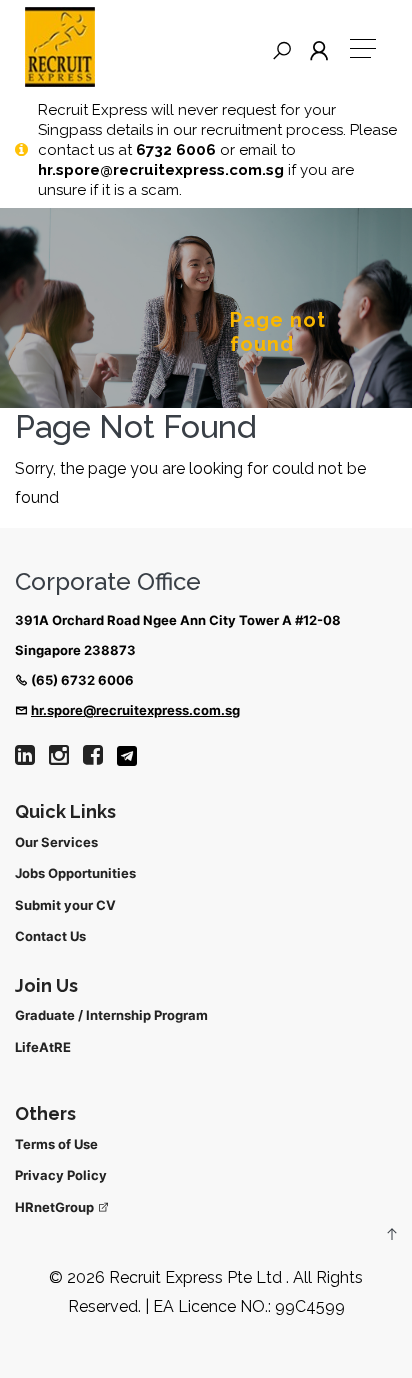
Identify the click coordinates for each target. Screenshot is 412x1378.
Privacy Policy (61, 1175)
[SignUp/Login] (323, 51)
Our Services (56, 842)
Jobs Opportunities (75, 873)
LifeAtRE (43, 1047)
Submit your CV (65, 905)
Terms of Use (56, 1144)
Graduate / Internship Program (111, 1015)
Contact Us (50, 936)
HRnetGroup (56, 1207)
